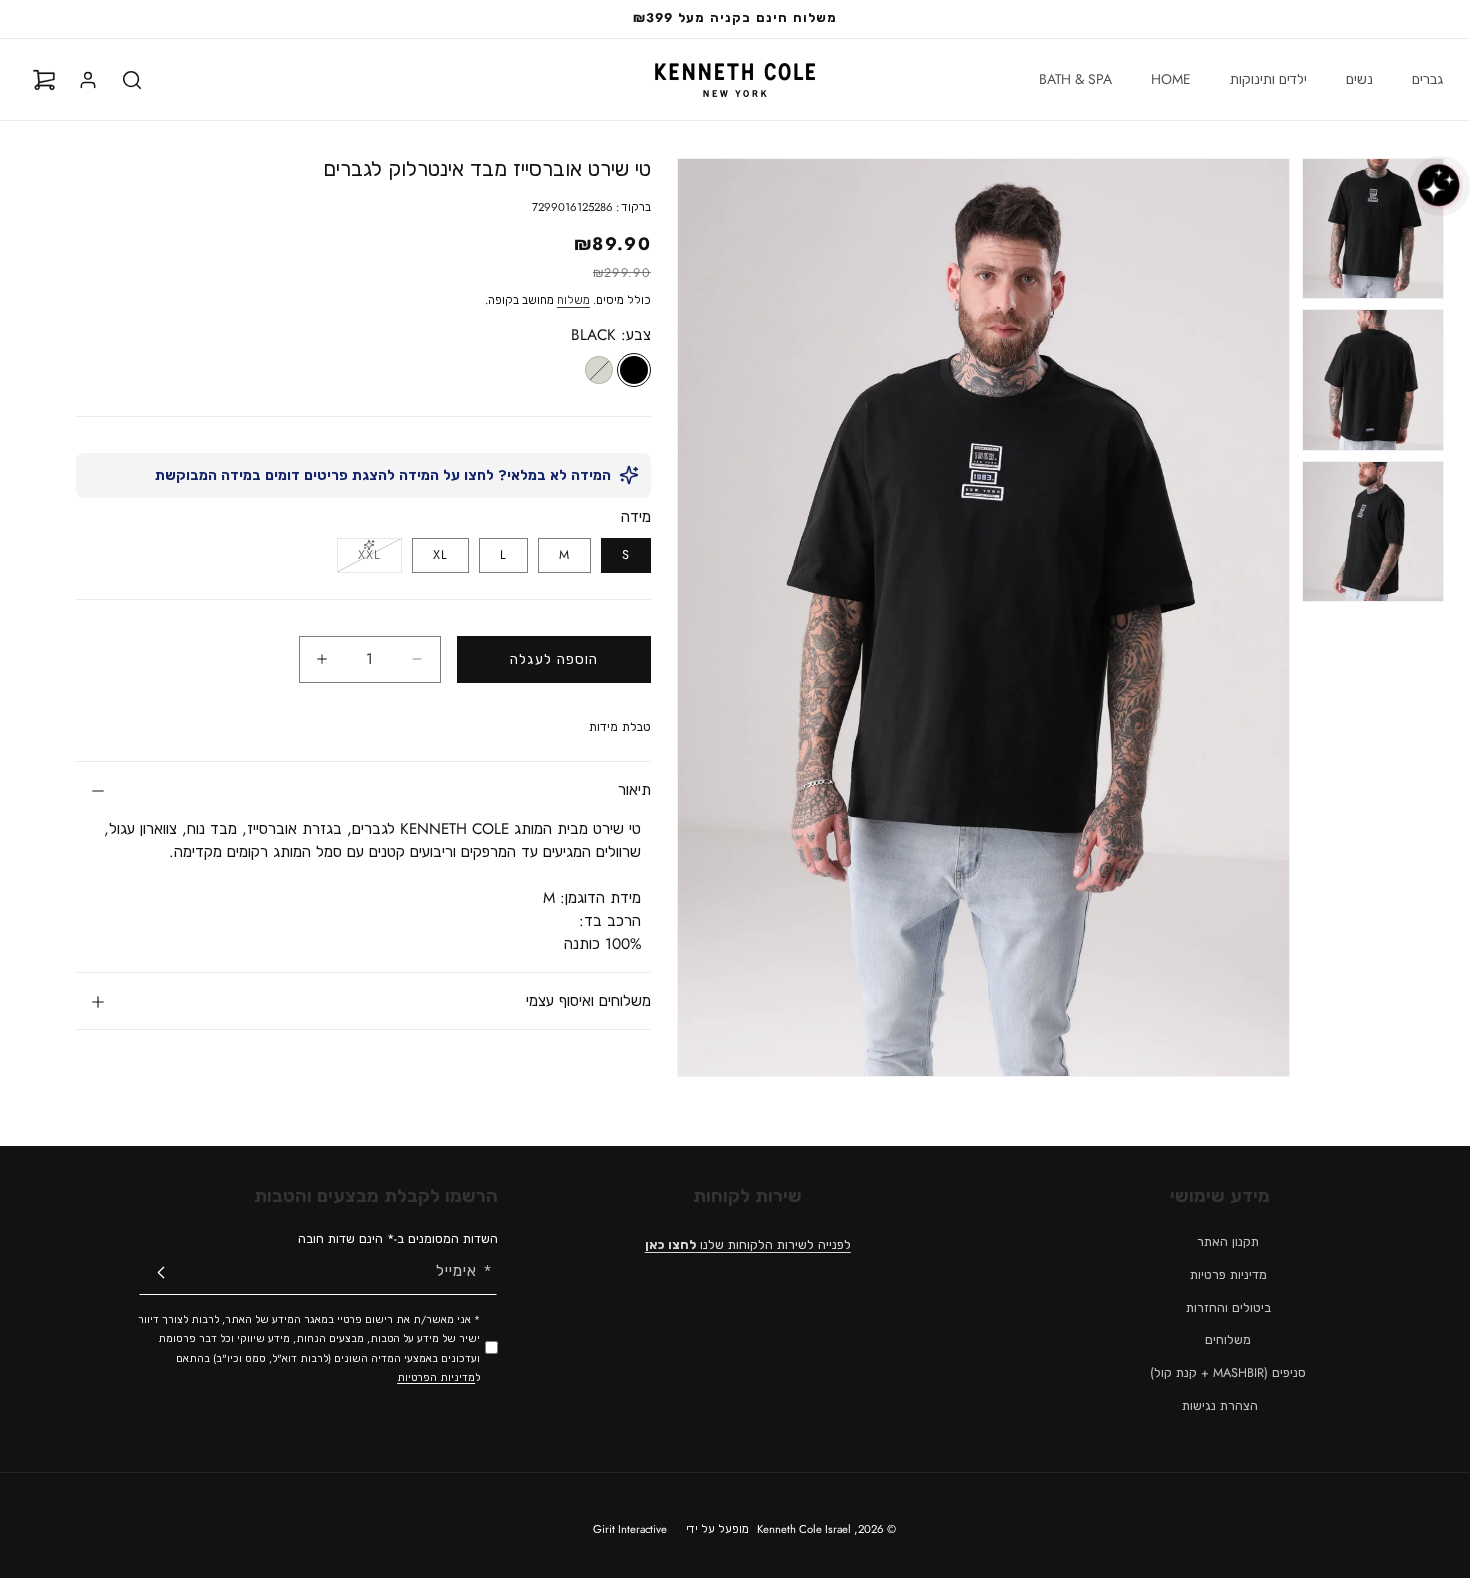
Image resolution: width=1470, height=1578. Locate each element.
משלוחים (1228, 1340)
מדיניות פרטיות (1228, 1275)
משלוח (573, 300)
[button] (1420, 79)
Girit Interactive (630, 1529)
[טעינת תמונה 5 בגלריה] (1372, 379)
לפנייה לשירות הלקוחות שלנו (748, 1245)
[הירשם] (161, 1272)
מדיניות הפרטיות (436, 1377)
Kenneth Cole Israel (804, 1529)
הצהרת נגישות (1220, 1406)
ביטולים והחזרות (1228, 1308)
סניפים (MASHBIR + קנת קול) (1228, 1373)
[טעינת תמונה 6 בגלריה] (1372, 531)
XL (440, 555)
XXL (359, 559)
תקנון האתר (1228, 1242)
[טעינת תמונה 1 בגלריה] (1372, 228)
